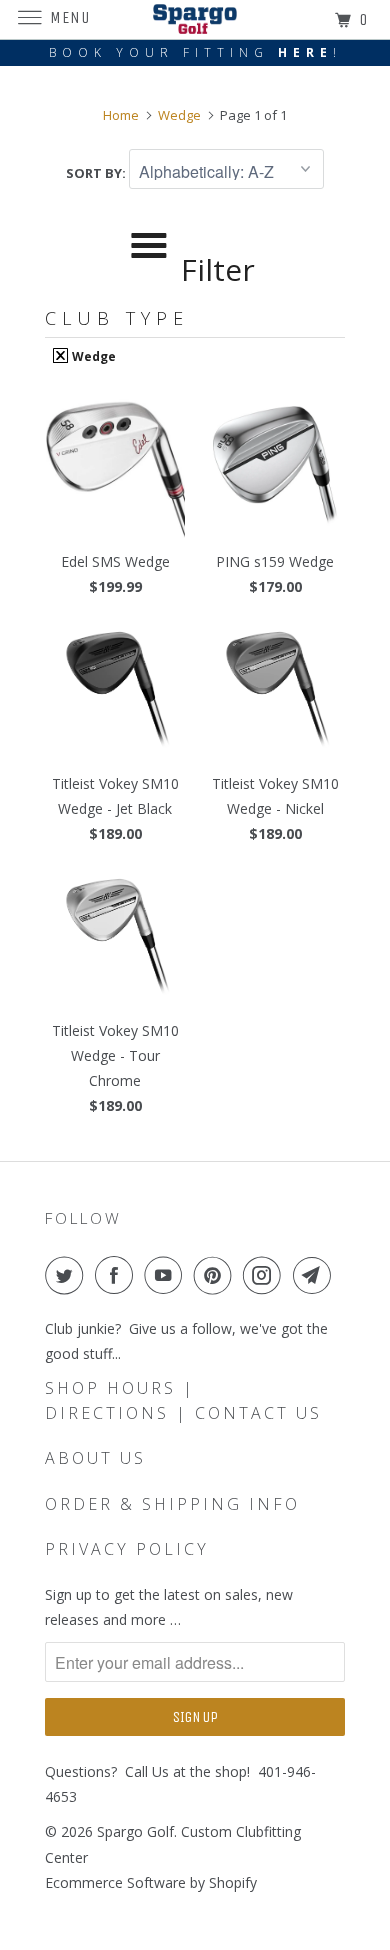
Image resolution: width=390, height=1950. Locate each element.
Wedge (92, 356)
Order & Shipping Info (172, 1504)
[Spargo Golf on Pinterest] (217, 1275)
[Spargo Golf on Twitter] (68, 1275)
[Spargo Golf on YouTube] (167, 1275)
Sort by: (97, 173)
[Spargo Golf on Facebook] (118, 1275)
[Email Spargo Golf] (316, 1275)
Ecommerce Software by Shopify (151, 1882)
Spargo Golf (135, 1831)
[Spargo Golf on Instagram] (266, 1275)
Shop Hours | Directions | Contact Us (183, 1400)
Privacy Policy (127, 1549)
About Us (95, 1458)
